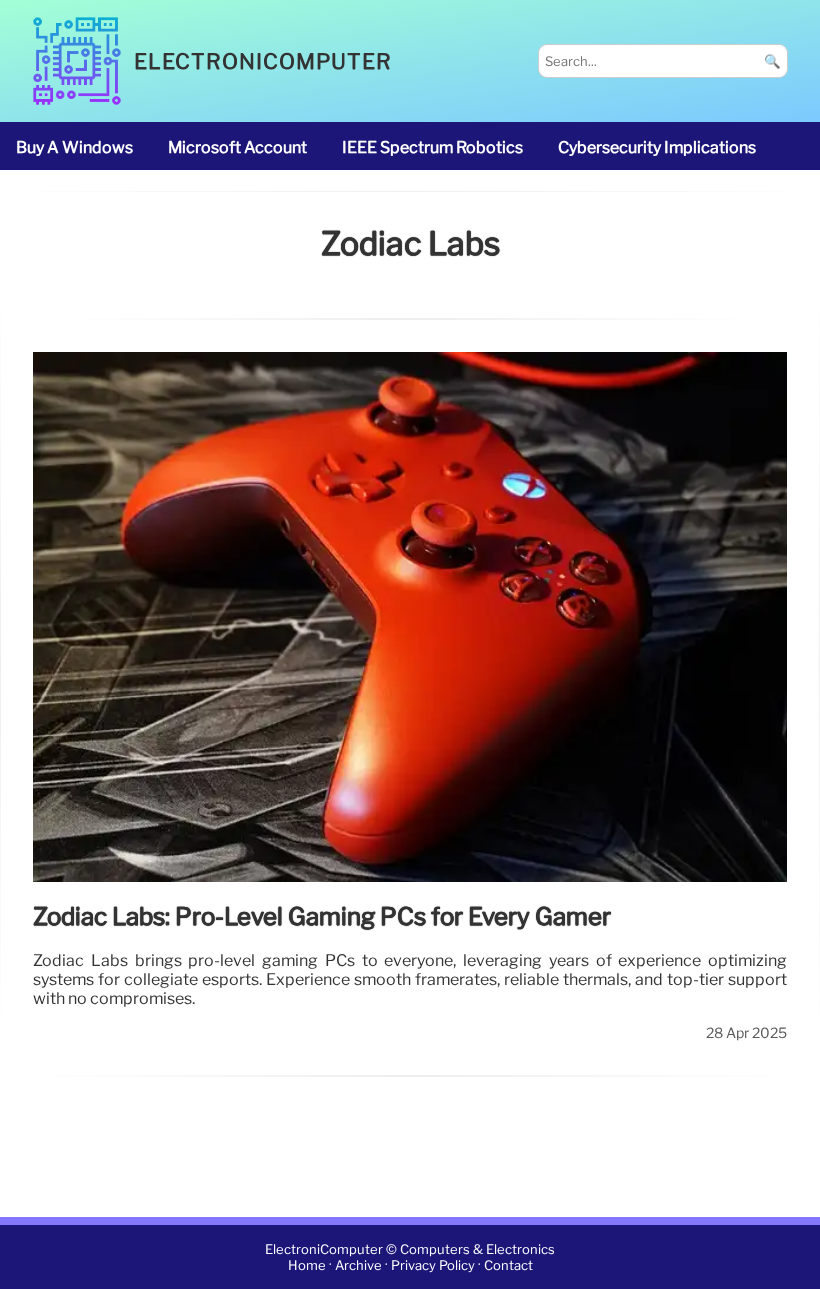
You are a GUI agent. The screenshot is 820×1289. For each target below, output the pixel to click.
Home (307, 1265)
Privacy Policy (433, 1265)
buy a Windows (74, 147)
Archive (358, 1265)
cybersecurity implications (657, 147)
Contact (508, 1265)
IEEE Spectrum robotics (432, 147)
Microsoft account (237, 147)
